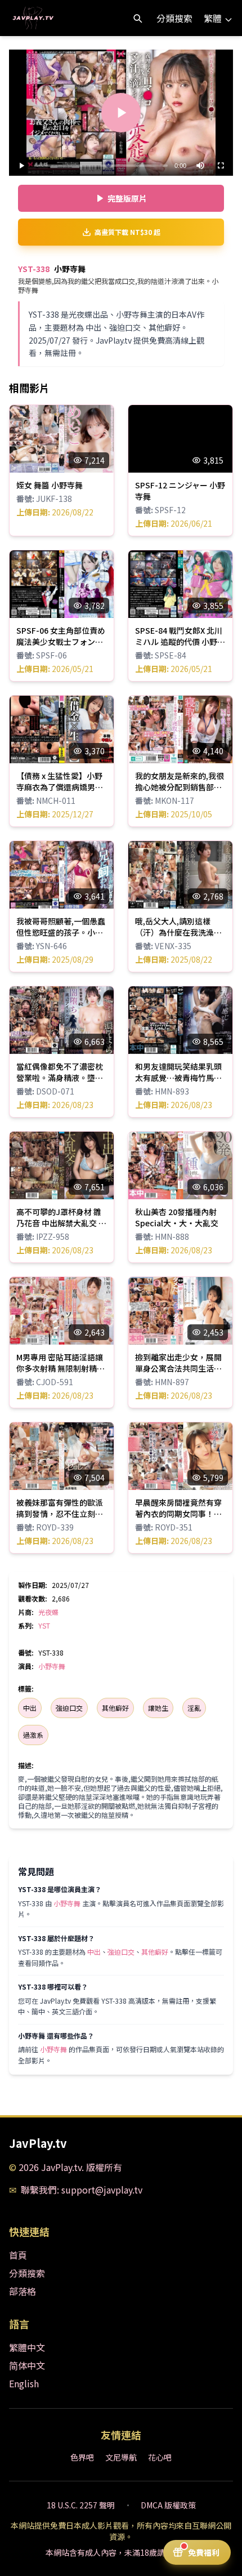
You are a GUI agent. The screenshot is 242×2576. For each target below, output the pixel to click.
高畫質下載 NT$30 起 (127, 232)
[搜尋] (137, 18)
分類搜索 (174, 18)
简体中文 (27, 2365)
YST (44, 1625)
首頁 (18, 2255)
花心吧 (160, 2457)
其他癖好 (115, 1708)
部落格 (23, 2291)
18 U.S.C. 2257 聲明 (81, 2505)
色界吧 (82, 2457)
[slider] (101, 166)
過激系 (33, 1735)
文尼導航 (121, 2457)
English (24, 2383)
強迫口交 (69, 1708)
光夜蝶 (48, 1612)
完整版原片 (127, 198)
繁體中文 (27, 2347)
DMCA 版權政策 (168, 2505)
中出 (30, 1708)
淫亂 (194, 1708)
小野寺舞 (52, 1666)
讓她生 (158, 1708)
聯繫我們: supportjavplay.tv (82, 2190)
